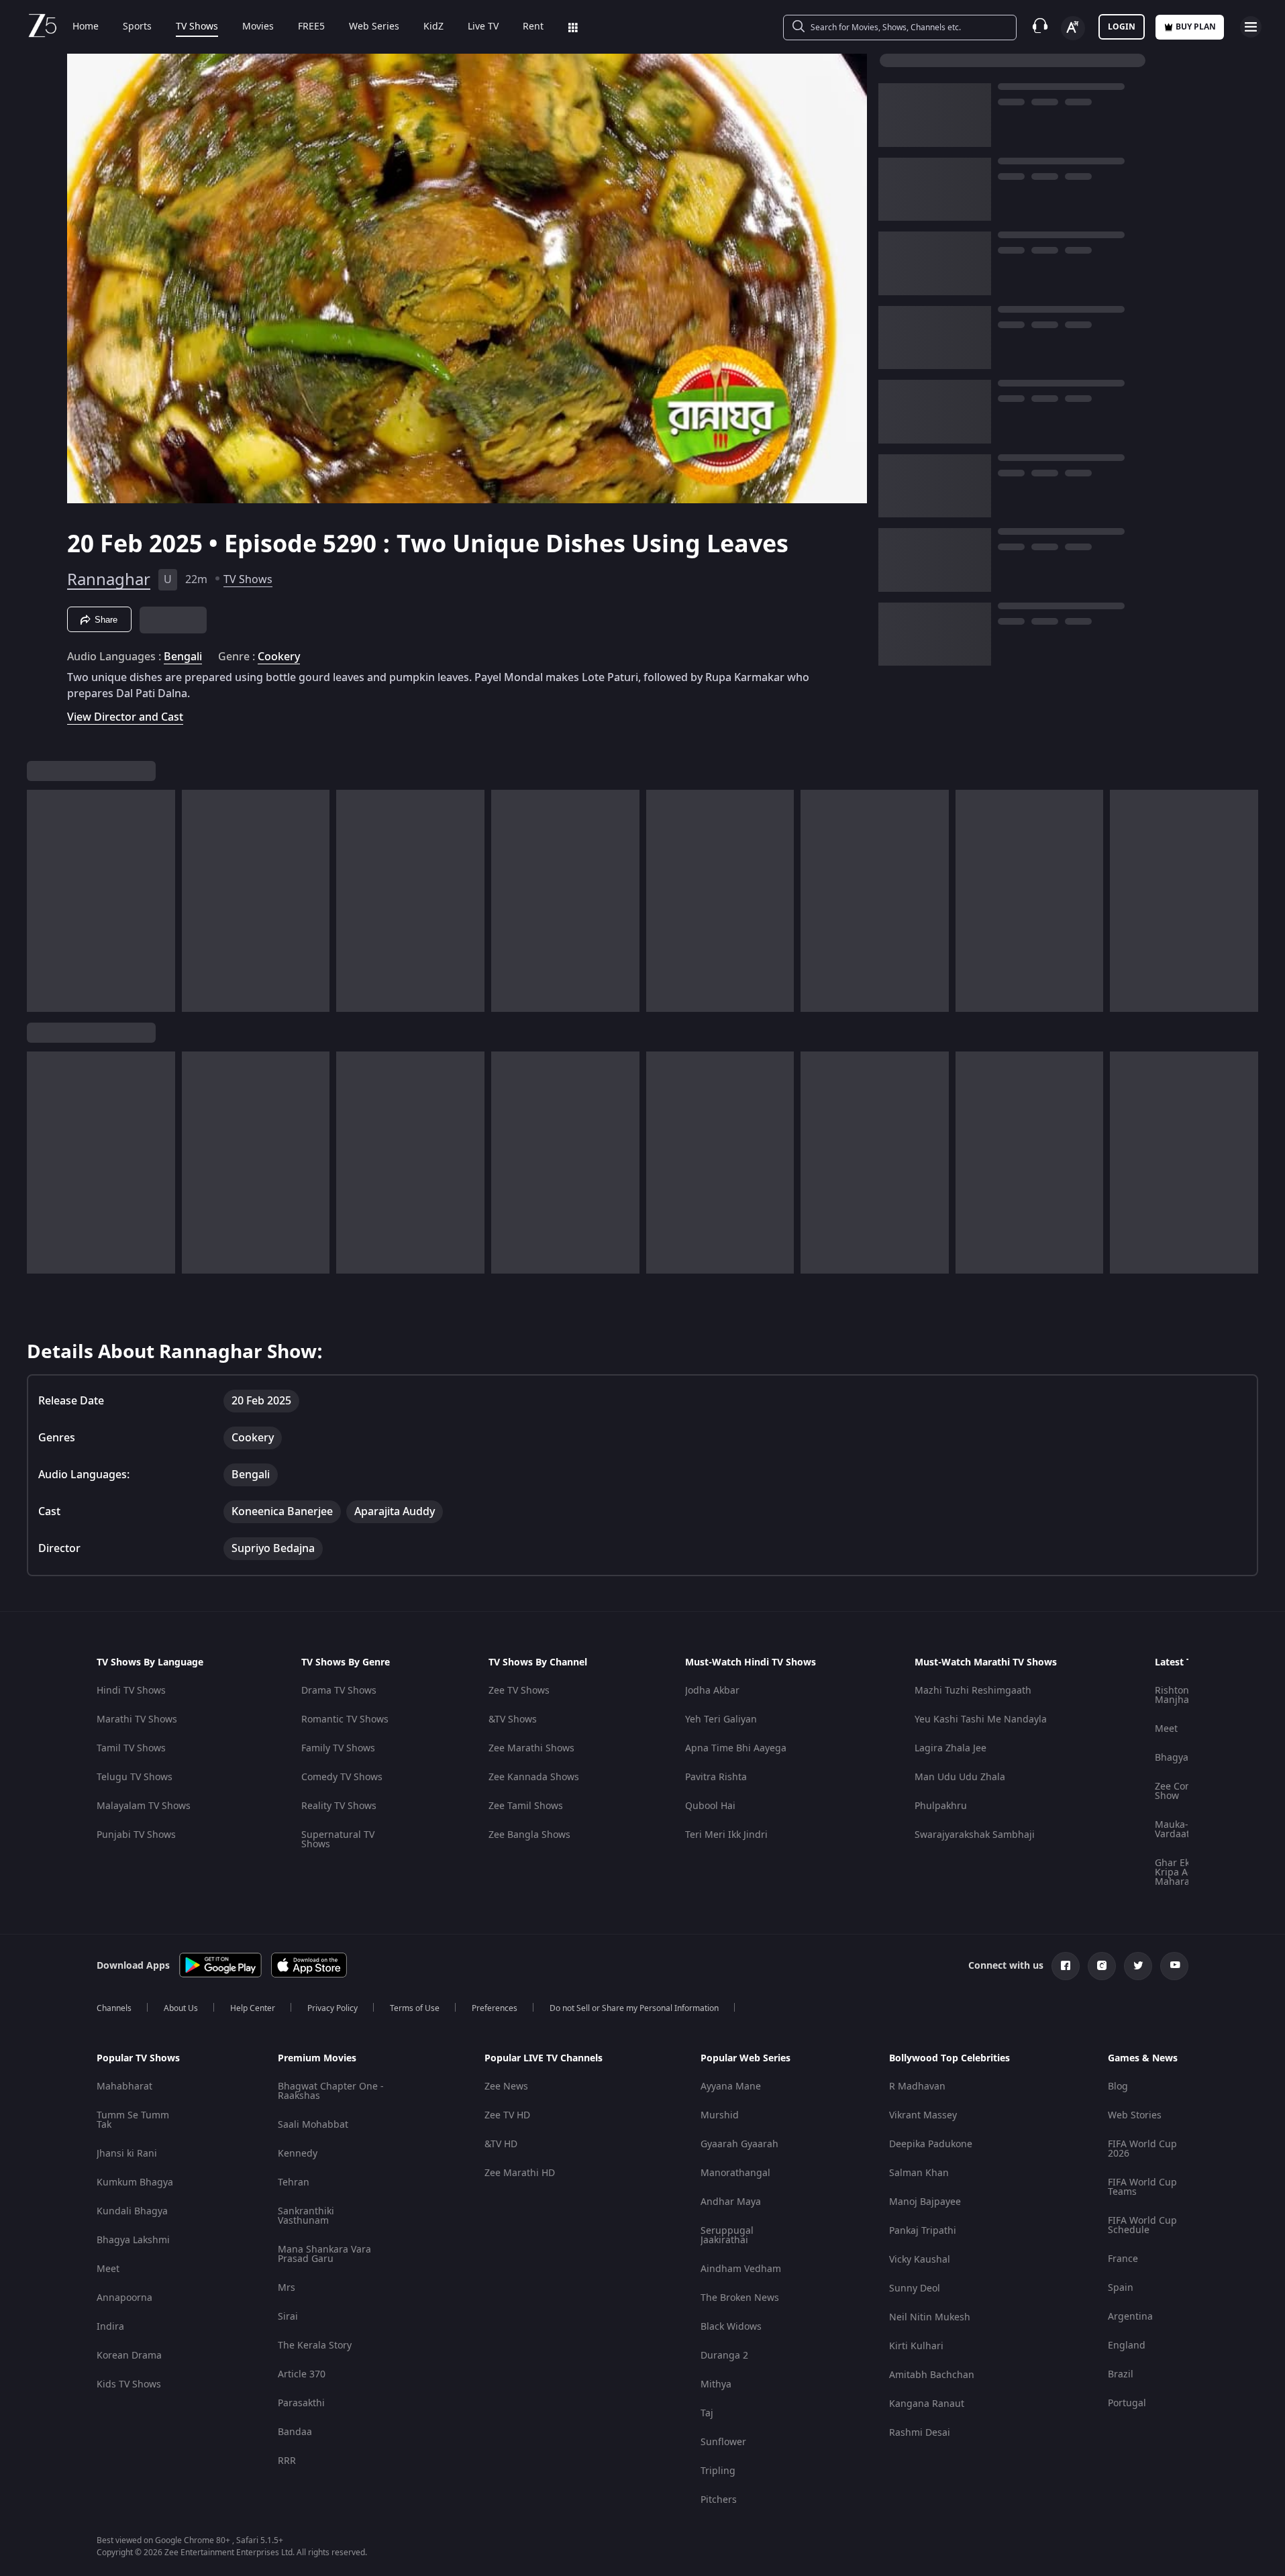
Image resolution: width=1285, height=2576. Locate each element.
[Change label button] (1073, 28)
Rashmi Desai (920, 2433)
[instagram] (1102, 1966)
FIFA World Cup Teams (1142, 2187)
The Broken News (740, 2298)
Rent (533, 27)
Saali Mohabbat (313, 2125)
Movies (258, 27)
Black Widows (731, 2327)
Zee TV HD (507, 2115)
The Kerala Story (315, 2346)
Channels (114, 2008)
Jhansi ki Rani (127, 2154)
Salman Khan (919, 2173)
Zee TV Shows (519, 1691)
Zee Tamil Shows (526, 1806)
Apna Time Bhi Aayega (736, 1748)
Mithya (716, 2384)
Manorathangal (735, 2173)
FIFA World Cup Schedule (1142, 2225)
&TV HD (501, 2144)
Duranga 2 (724, 2356)
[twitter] (1138, 1966)
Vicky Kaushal (920, 2260)
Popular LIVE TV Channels (544, 2059)
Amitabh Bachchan (932, 2375)
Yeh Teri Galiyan (721, 1719)
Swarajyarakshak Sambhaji (975, 1835)
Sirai (288, 2317)
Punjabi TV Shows (136, 1835)
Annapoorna (124, 2298)
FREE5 (311, 27)
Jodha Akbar (712, 1691)
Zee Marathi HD (520, 2173)
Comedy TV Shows (342, 1777)
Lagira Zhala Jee (950, 1748)
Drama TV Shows (339, 1691)
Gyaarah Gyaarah (739, 2144)
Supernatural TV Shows (338, 1840)
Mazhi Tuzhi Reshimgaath (973, 1691)
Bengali (183, 657)
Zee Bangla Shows (529, 1835)
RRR (287, 2461)
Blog (1118, 2086)
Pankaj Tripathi (923, 2231)
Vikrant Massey (923, 2115)
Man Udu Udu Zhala (960, 1777)
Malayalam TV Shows (144, 1806)
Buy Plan (1196, 27)
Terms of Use (415, 2008)
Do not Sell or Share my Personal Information (634, 2008)
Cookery (279, 657)
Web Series (374, 27)
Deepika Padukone (931, 2144)
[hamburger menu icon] (1251, 27)
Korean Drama (129, 2356)
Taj (707, 2413)
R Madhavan (917, 2086)
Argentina (1130, 2317)
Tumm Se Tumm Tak (133, 2120)
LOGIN (1122, 27)
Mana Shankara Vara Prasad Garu (324, 2254)
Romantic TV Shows (345, 1719)
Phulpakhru (941, 1806)
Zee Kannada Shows (534, 1777)
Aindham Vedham (741, 2269)
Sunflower (723, 2442)
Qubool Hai (710, 1806)
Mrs (287, 2288)
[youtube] (1174, 1966)
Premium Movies (317, 2059)
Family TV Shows (338, 1748)
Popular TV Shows (138, 2059)
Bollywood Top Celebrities (949, 2059)
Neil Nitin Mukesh (930, 2317)
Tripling (718, 2471)
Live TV (483, 27)
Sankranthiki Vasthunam (306, 2216)
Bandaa (295, 2432)
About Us (181, 2008)
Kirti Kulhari (916, 2346)
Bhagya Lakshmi (133, 2240)
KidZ (433, 27)
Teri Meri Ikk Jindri (726, 1835)
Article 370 (302, 2374)
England (1127, 2346)
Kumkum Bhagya (135, 2182)
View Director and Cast (125, 717)
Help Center (253, 2008)
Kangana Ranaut (927, 2404)
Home (86, 27)
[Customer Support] (1040, 27)
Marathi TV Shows (137, 1719)
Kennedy (298, 2154)
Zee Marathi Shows (531, 1748)
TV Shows (197, 27)
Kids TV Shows (129, 2384)
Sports (137, 27)
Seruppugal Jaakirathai (727, 2235)
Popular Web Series (746, 2059)
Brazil (1121, 2374)
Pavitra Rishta (716, 1777)
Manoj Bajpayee (925, 2202)
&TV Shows (513, 1719)
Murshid (720, 2115)
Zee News (506, 2086)
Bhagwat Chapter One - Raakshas (331, 2091)
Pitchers (719, 2500)
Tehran (294, 2182)
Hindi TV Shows (131, 1691)
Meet (1166, 1729)
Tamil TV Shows (131, 1748)
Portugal (1127, 2403)
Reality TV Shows (339, 1806)
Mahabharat (124, 2086)
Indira (110, 2327)
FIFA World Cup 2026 (1142, 2149)
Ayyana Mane (731, 2086)
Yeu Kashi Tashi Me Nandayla (981, 1719)
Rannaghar (109, 580)
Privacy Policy (332, 2008)
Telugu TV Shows (135, 1777)
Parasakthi (301, 2403)
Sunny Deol (915, 2288)
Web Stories (1135, 2115)
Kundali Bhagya (132, 2211)
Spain (1121, 2288)
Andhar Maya (731, 2202)
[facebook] (1066, 1966)
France (1123, 2259)
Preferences (495, 2008)
